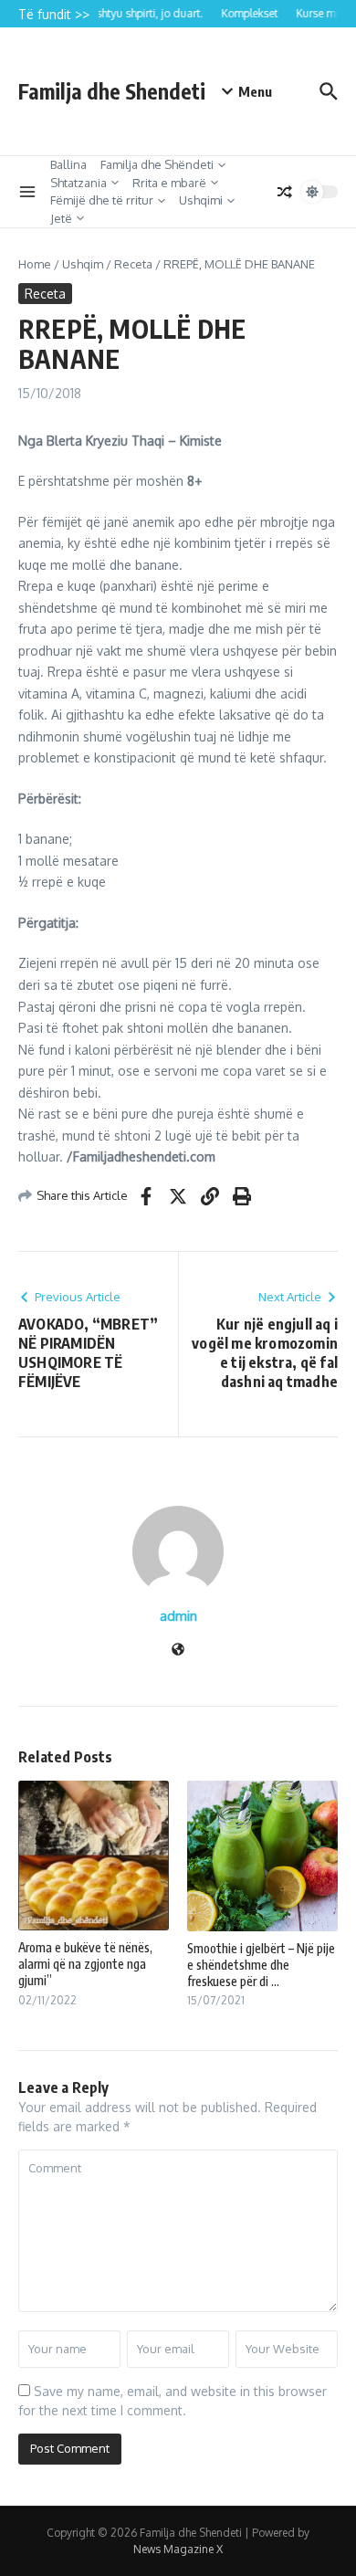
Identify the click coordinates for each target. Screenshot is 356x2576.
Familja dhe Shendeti (112, 91)
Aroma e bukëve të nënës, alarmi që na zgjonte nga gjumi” (85, 1964)
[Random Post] (285, 192)
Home (35, 264)
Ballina (68, 164)
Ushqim (83, 264)
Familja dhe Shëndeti (157, 164)
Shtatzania (79, 183)
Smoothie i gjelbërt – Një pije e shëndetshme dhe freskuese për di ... (261, 1965)
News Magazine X (178, 2549)
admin (178, 1616)
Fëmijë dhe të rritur (102, 200)
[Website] (178, 1651)
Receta (133, 264)
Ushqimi (201, 200)
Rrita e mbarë (169, 183)
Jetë (61, 218)
